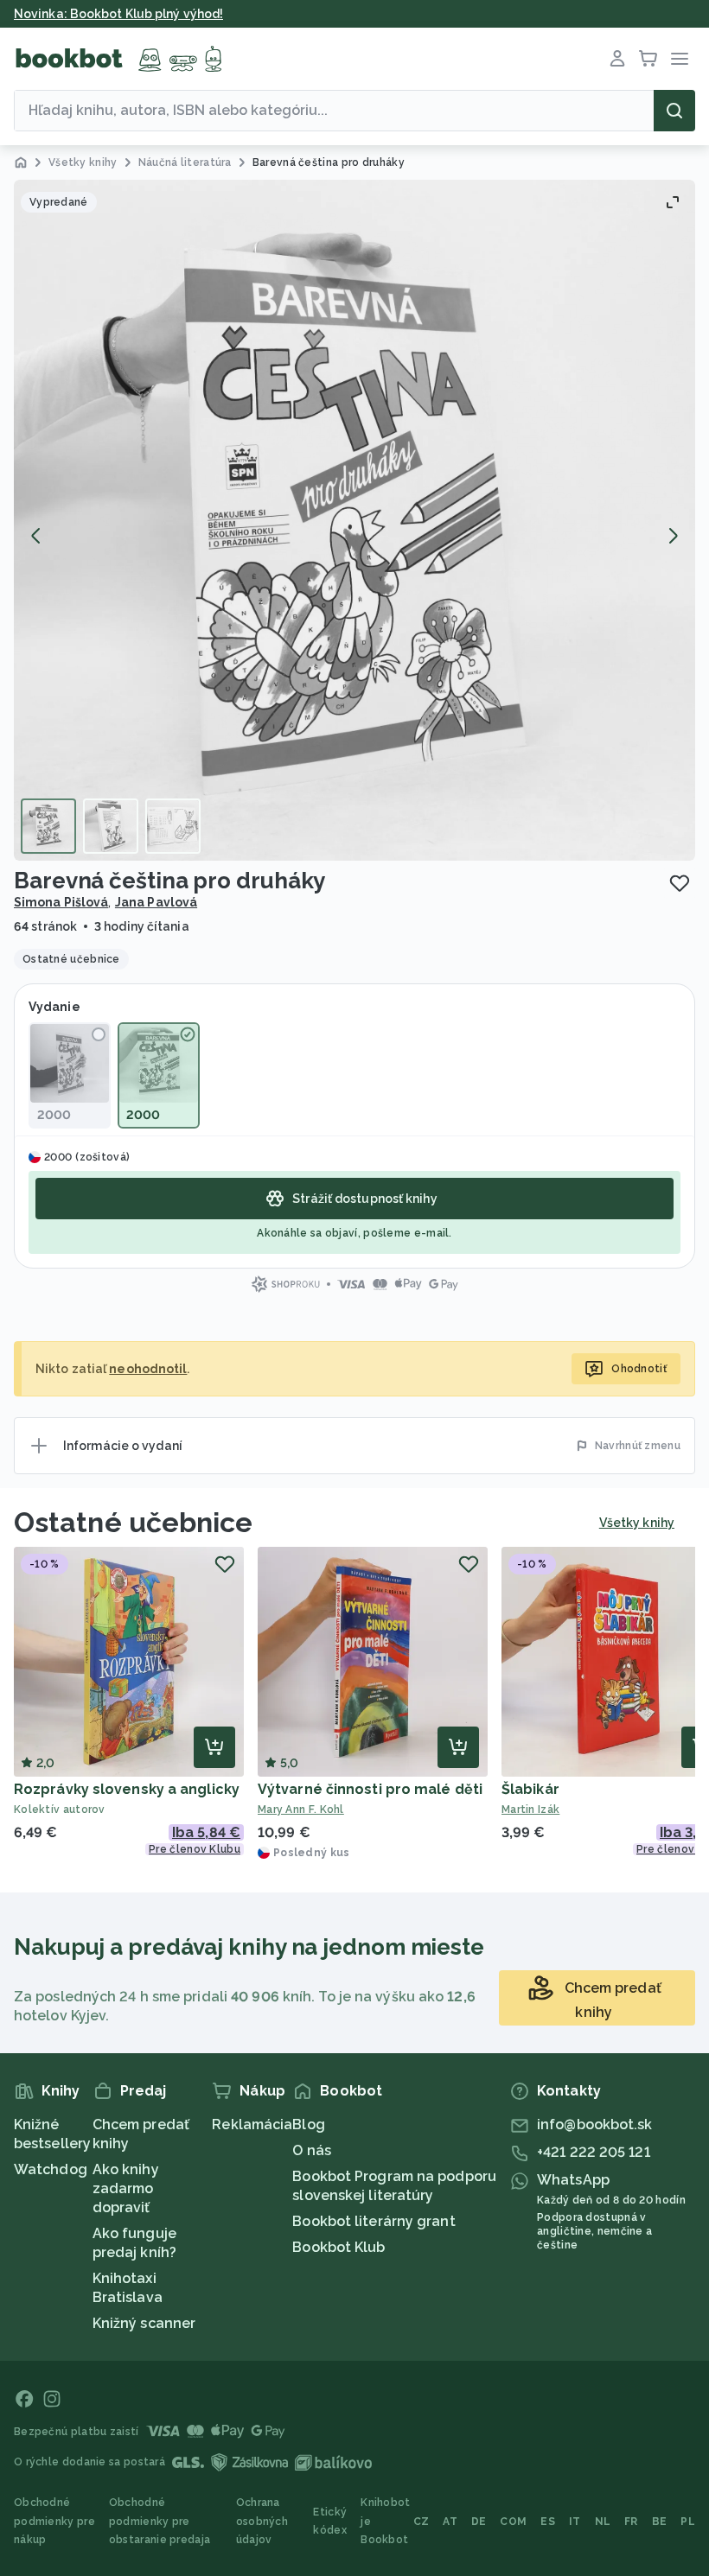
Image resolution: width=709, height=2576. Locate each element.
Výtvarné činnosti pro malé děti (370, 1789)
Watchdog (51, 2169)
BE (660, 2522)
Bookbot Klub (339, 2247)
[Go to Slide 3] (173, 826)
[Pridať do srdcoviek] (680, 883)
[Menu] (680, 59)
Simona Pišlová (61, 902)
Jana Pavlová (156, 902)
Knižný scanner (144, 2323)
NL (603, 2522)
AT (450, 2522)
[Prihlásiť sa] (617, 59)
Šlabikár (530, 1789)
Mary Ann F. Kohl (301, 1810)
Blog (308, 2124)
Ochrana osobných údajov (262, 2521)
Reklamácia (252, 2124)
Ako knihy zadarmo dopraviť (126, 2188)
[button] (354, 520)
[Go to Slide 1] (48, 826)
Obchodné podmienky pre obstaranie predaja (160, 2521)
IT (575, 2522)
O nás (312, 2150)
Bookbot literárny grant (374, 2221)
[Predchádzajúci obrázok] (36, 536)
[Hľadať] (674, 111)
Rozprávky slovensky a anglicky (127, 1789)
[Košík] (648, 59)
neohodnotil (148, 1369)
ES (548, 2522)
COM (513, 2522)
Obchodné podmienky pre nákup (54, 2521)
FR (631, 2522)
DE (479, 2522)
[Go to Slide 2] (111, 826)
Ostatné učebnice (134, 1522)
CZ (422, 2522)
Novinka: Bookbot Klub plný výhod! (118, 14)
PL (688, 2522)
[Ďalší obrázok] (673, 536)
